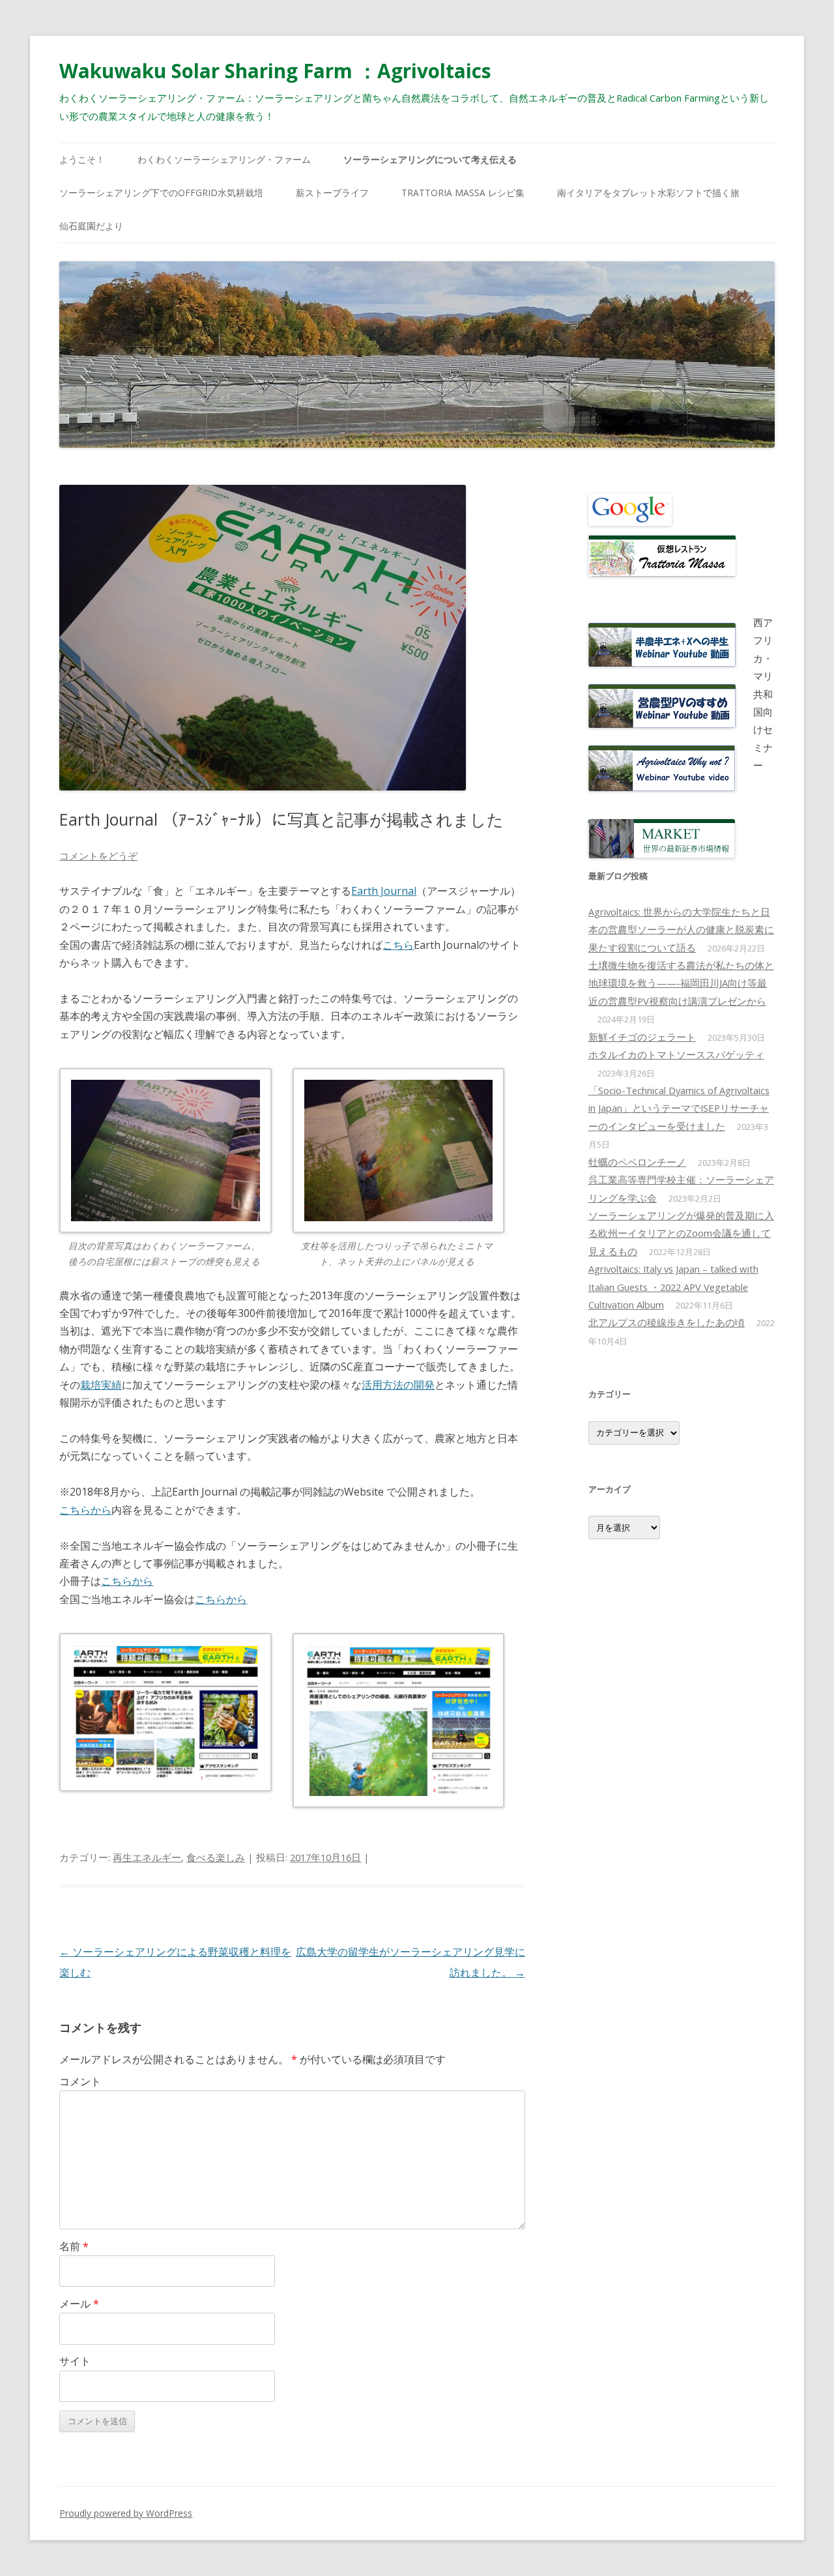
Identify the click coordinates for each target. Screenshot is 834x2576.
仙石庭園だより (91, 226)
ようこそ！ (82, 159)
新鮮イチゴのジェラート (642, 1037)
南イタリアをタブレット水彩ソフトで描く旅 (648, 193)
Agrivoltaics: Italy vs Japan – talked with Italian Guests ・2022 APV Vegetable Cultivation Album (673, 1287)
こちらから (85, 1510)
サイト (75, 2361)
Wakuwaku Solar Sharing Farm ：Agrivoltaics (275, 71)
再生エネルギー (147, 1857)
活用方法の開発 (398, 1385)
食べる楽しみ (216, 1857)
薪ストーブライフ (332, 193)
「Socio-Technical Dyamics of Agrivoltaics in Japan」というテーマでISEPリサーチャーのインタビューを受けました (679, 1108)
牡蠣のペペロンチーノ (637, 1162)
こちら (398, 945)
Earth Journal (384, 891)
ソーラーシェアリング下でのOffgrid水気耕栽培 (161, 193)
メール (79, 2304)
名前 (74, 2246)
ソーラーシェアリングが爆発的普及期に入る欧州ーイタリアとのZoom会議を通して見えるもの (681, 1233)
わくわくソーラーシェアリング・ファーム (224, 159)
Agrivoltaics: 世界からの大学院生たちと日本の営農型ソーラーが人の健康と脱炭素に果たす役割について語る (681, 930)
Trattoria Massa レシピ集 (463, 193)
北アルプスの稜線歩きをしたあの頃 (667, 1322)
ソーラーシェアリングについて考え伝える (430, 159)
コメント (80, 2081)
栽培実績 (101, 1385)
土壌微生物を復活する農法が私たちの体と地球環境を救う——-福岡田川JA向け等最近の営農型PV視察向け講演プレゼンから (681, 983)
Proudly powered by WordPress (126, 2513)
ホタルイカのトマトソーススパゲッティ (676, 1054)
